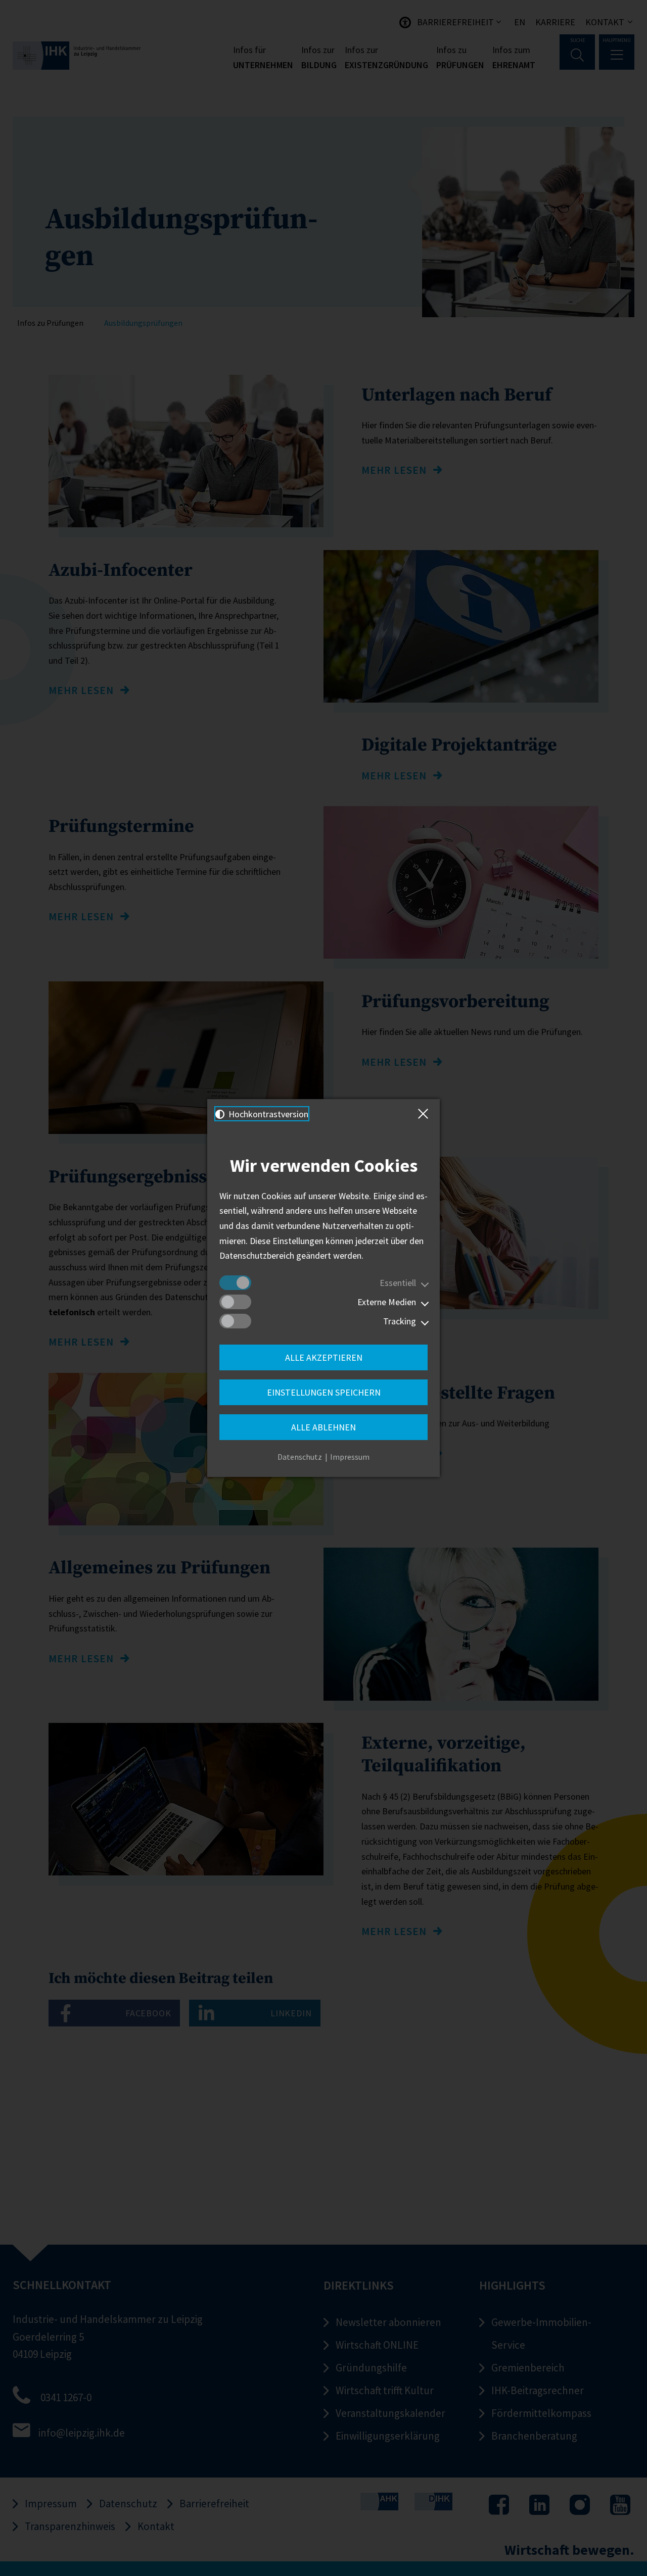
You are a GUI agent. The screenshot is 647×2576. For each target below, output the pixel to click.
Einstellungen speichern (324, 1392)
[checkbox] (235, 1283)
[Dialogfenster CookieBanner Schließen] (425, 1114)
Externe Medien (387, 1302)
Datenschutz (300, 1457)
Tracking (400, 1321)
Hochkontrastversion (267, 1114)
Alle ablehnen (323, 1427)
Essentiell (398, 1283)
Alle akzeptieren (324, 1357)
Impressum (350, 1457)
